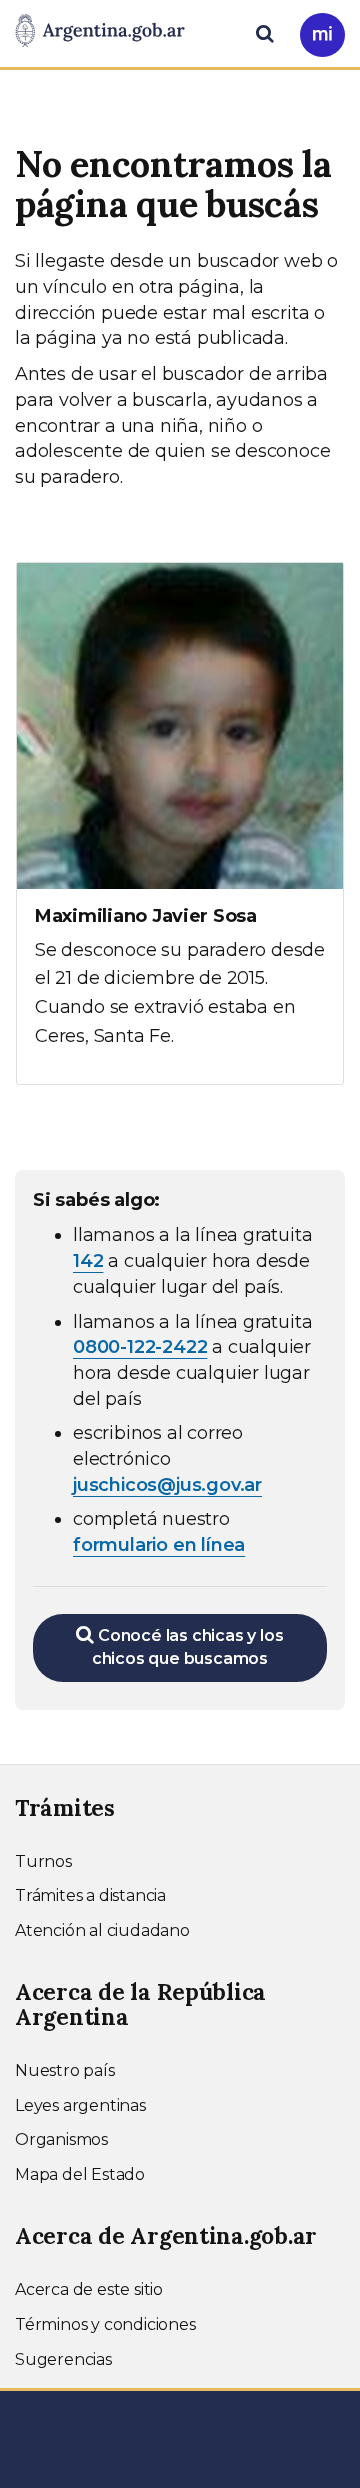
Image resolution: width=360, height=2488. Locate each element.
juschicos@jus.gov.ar (167, 1485)
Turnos (43, 1861)
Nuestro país (65, 2070)
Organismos (61, 2139)
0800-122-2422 (140, 1347)
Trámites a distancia (90, 1895)
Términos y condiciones (105, 2324)
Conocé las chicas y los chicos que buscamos (188, 1647)
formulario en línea (159, 1545)
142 (88, 1261)
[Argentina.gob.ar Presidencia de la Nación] (100, 32)
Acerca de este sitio (89, 2289)
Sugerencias (63, 2359)
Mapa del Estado (80, 2174)
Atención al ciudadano (102, 1930)
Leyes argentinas (80, 2105)
